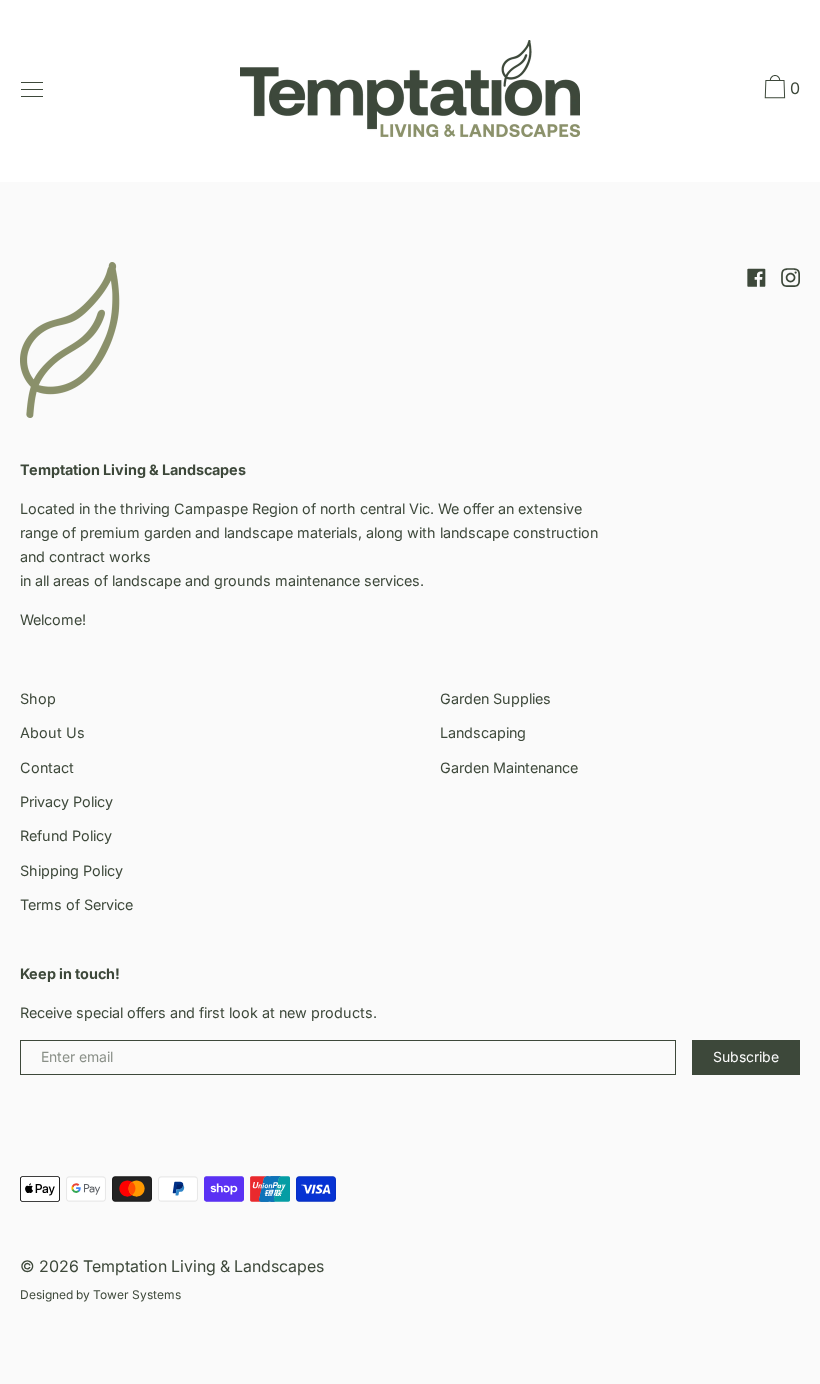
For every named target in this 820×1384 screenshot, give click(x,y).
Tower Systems (137, 1294)
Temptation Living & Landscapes (203, 1266)
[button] (780, 90)
